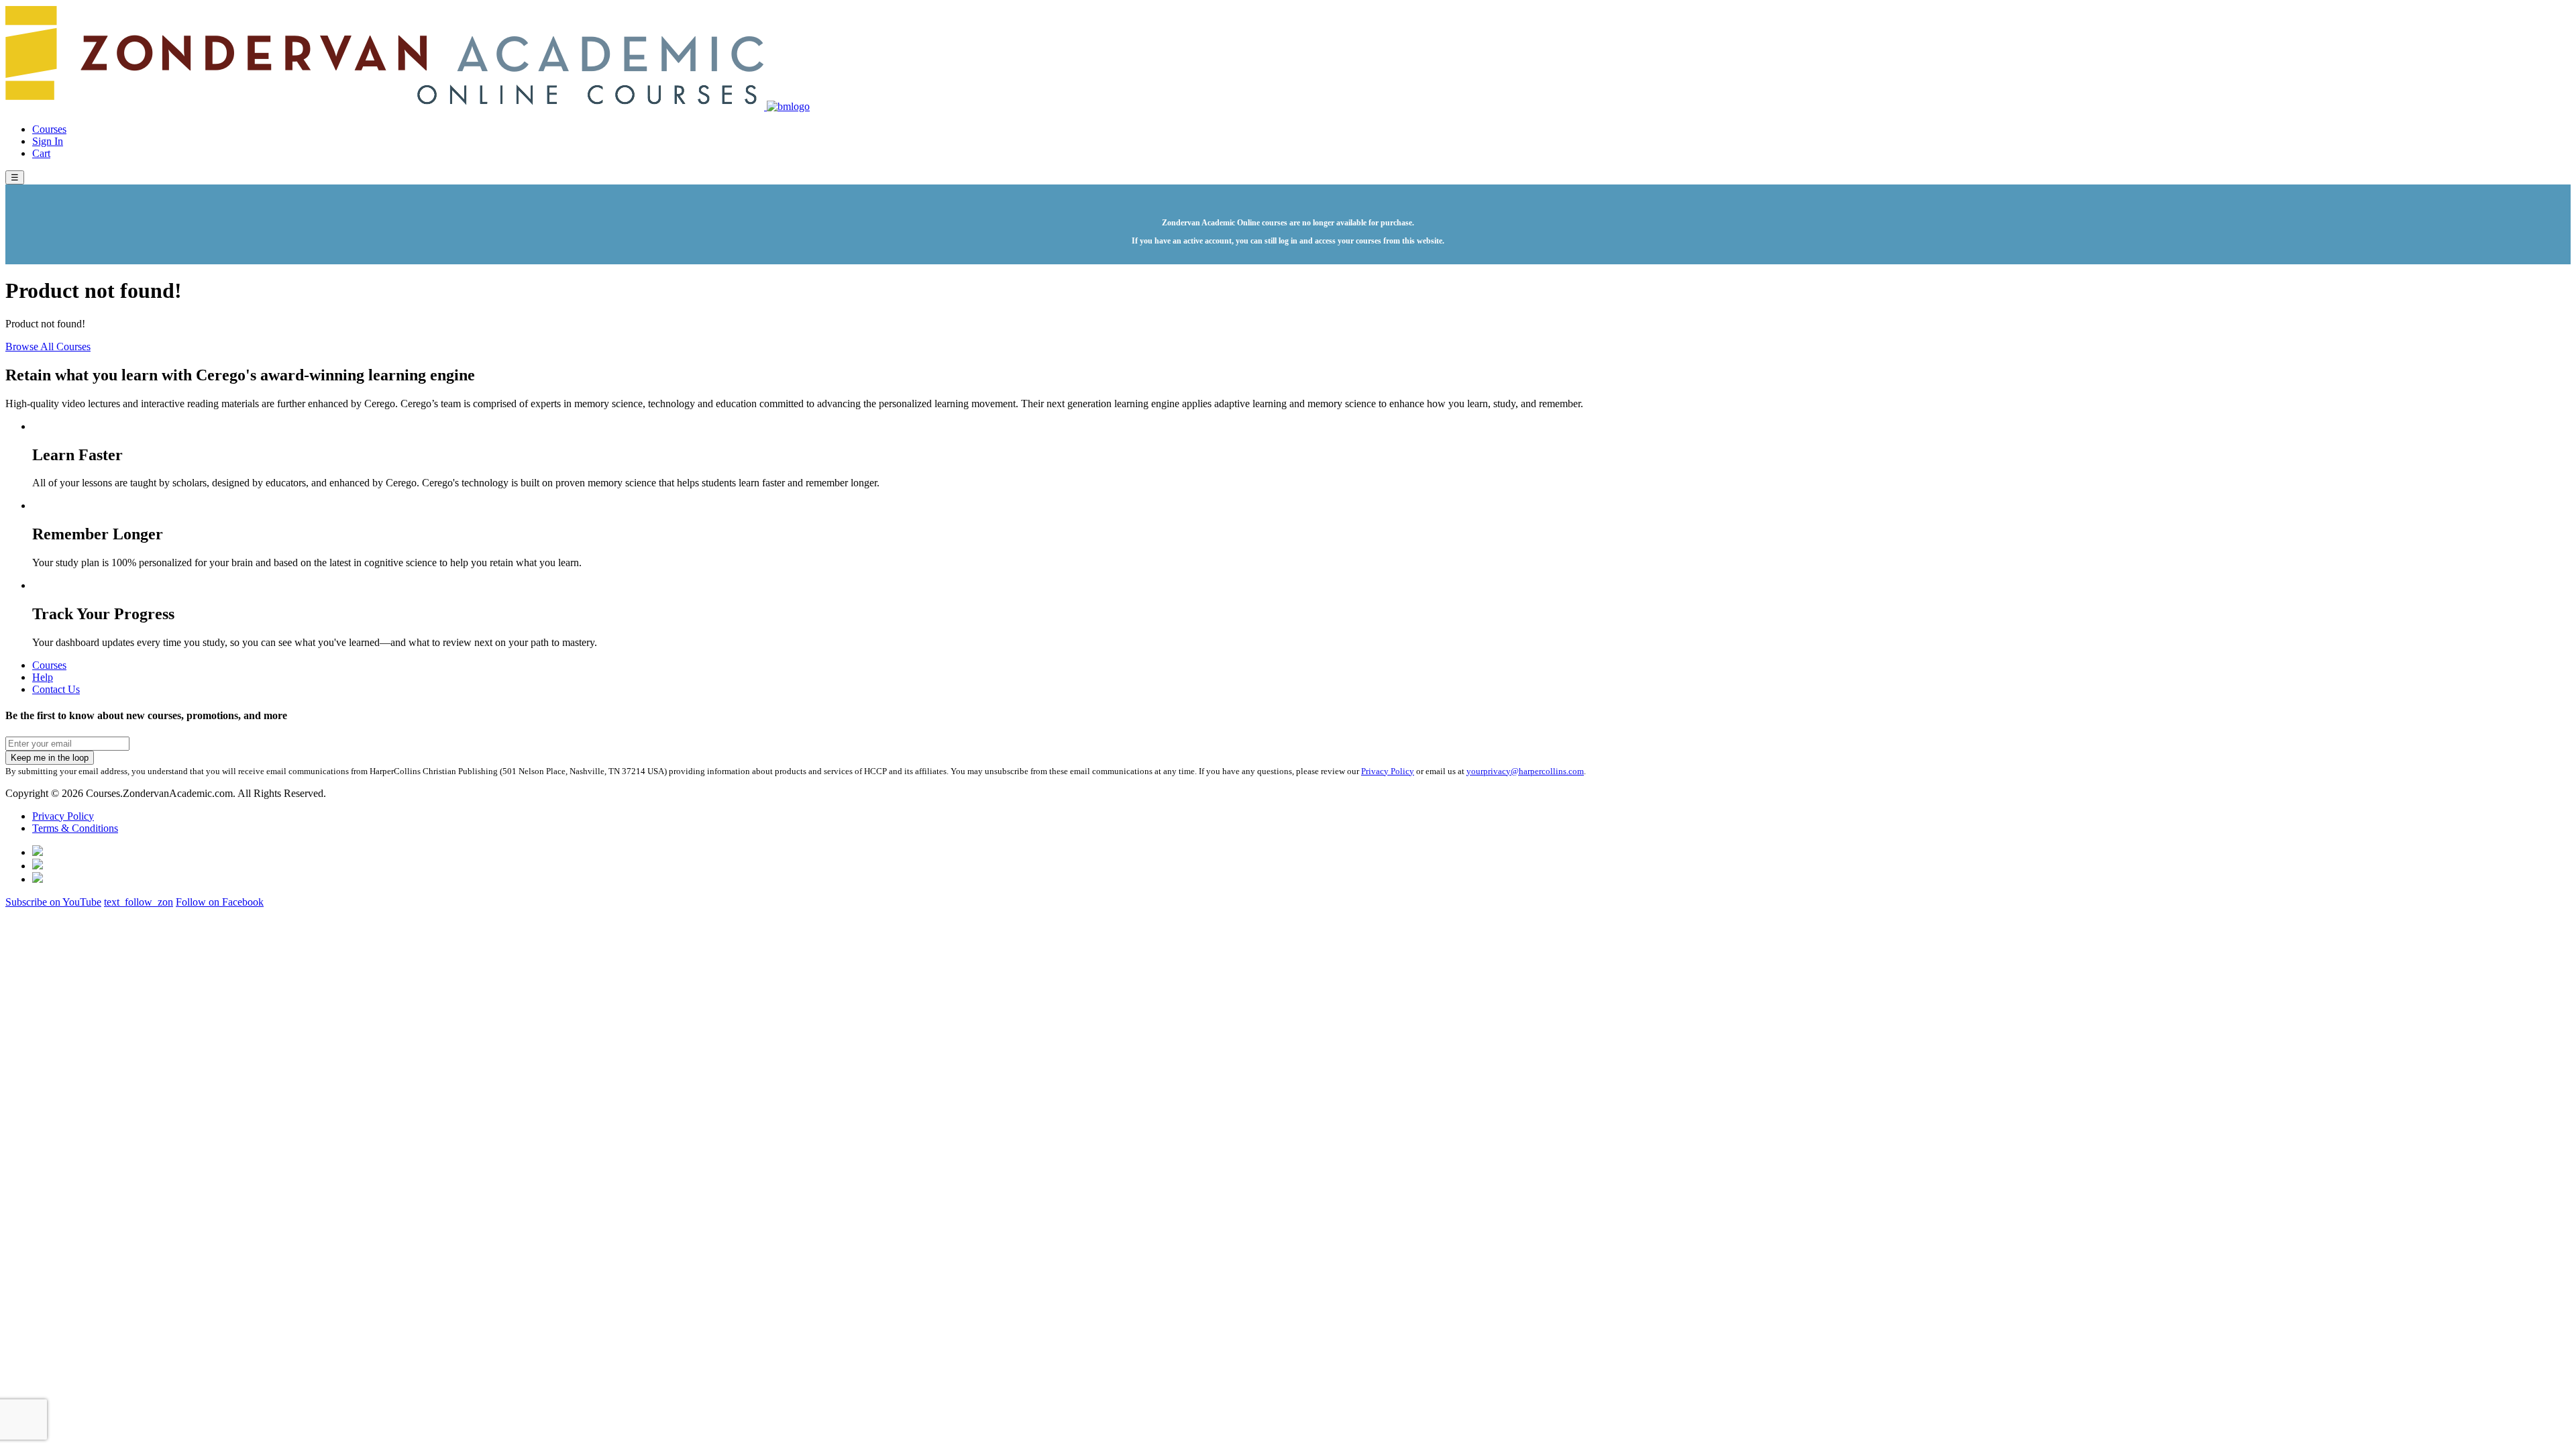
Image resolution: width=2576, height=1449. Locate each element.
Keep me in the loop (50, 758)
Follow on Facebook (220, 902)
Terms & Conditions (75, 828)
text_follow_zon (139, 902)
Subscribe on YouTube (53, 902)
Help (43, 677)
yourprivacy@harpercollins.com (1525, 771)
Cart (41, 153)
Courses (49, 129)
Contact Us (56, 689)
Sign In (48, 141)
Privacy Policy (1388, 771)
